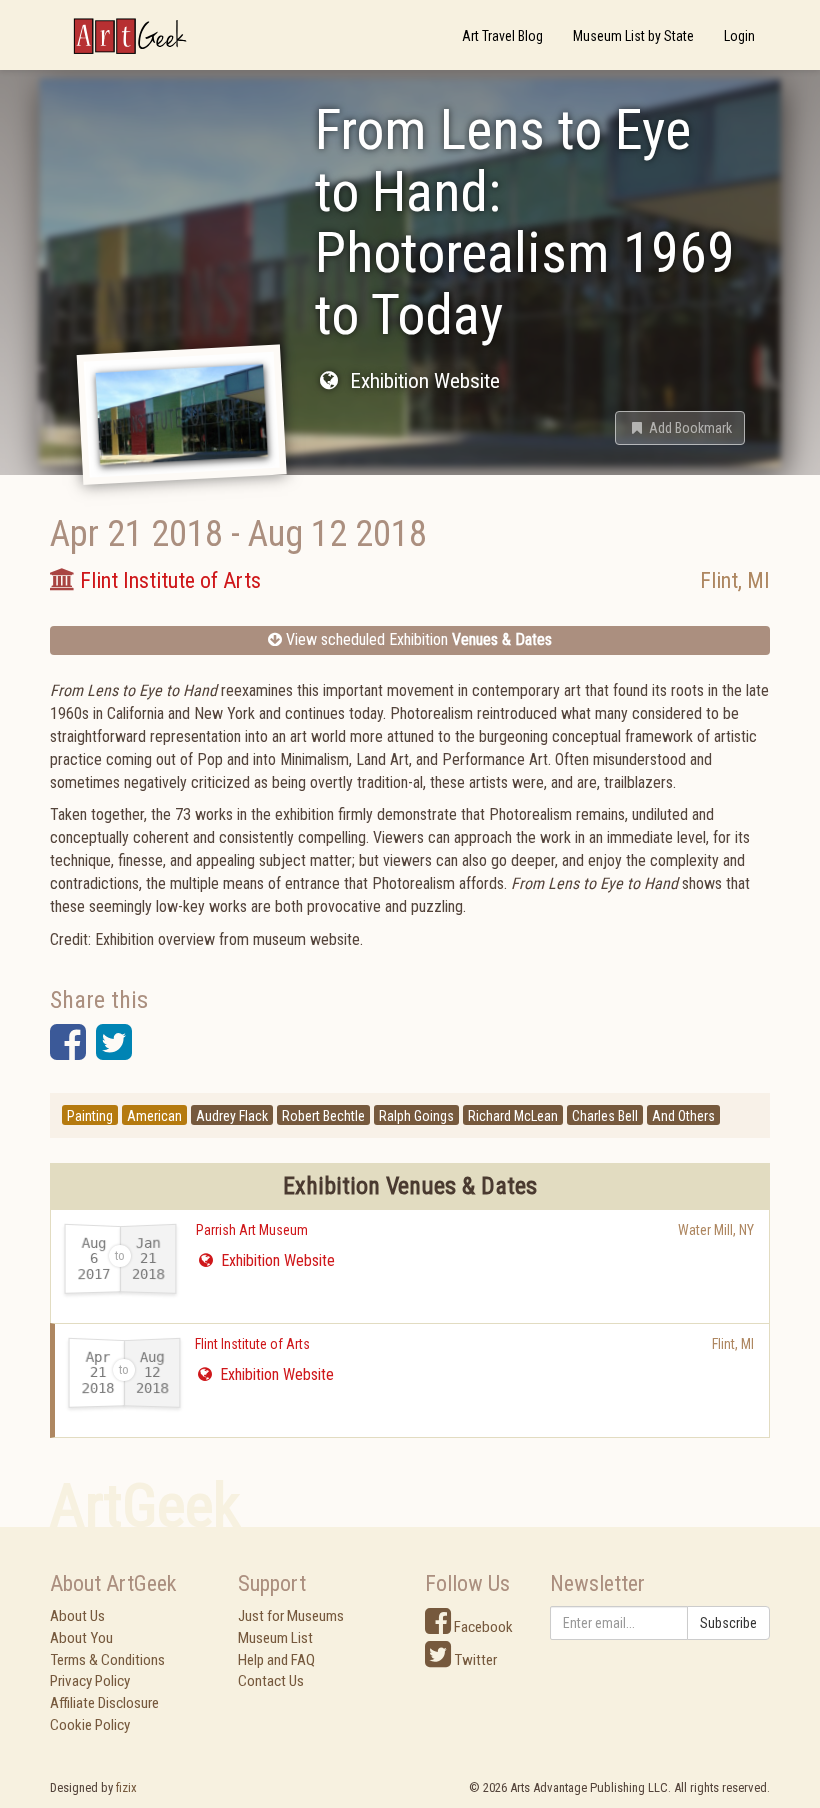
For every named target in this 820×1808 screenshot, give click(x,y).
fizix (126, 1787)
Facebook (482, 1627)
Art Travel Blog (502, 36)
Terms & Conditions (107, 1660)
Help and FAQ (276, 1660)
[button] (680, 428)
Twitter (474, 1660)
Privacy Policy (90, 1681)
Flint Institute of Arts (252, 1344)
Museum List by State (633, 36)
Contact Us (271, 1681)
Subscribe (728, 1623)
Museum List (275, 1638)
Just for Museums (291, 1616)
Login (739, 36)
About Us (77, 1616)
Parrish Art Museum (252, 1230)
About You (81, 1638)
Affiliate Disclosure (104, 1703)
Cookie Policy (90, 1725)
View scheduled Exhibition (417, 639)
